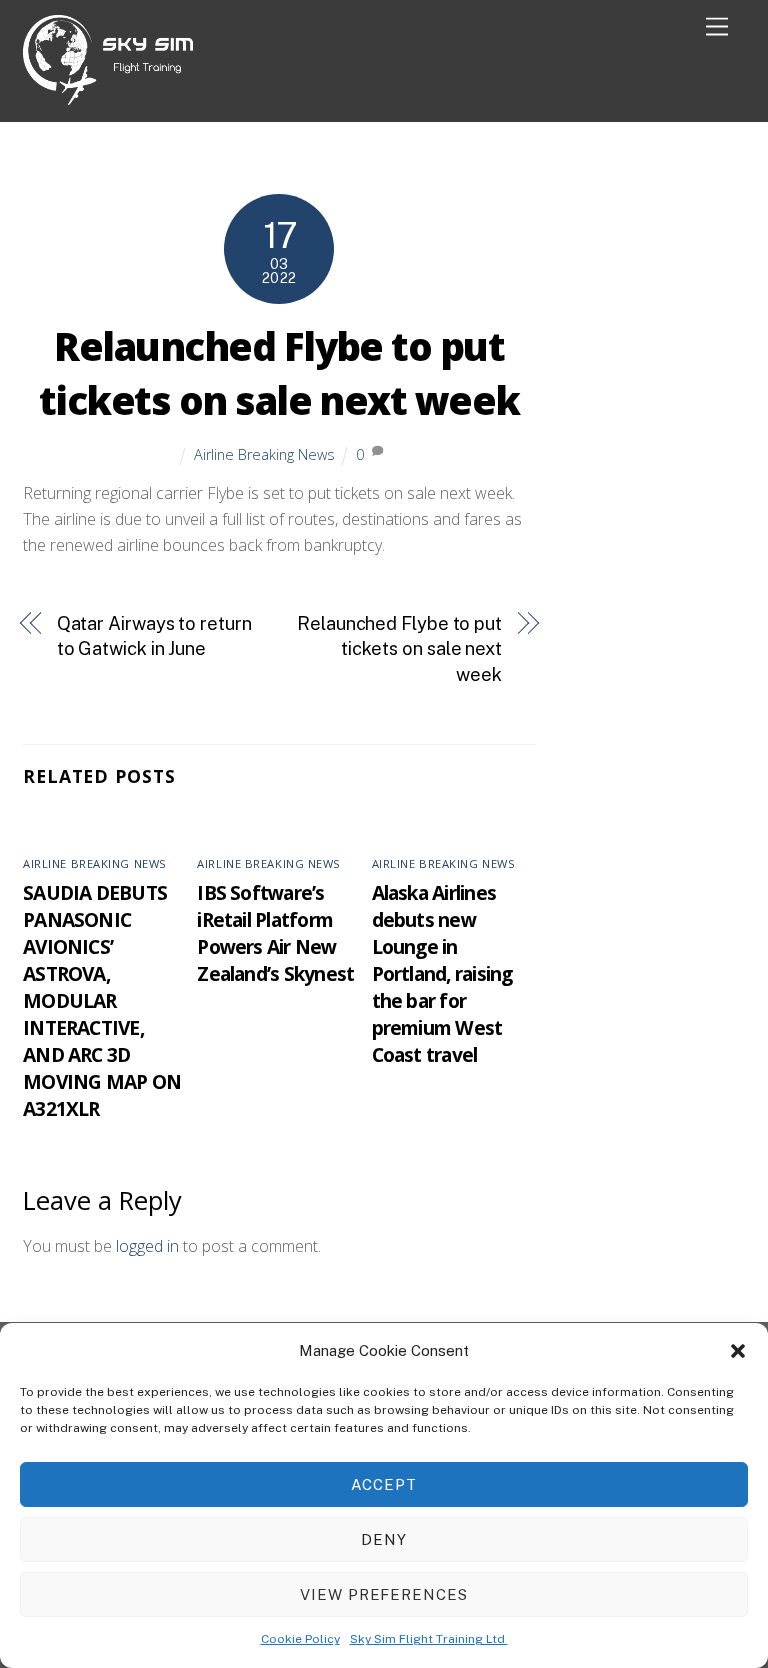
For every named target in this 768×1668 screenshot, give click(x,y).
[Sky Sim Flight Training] (108, 96)
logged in (147, 1246)
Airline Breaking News (264, 454)
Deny (384, 1539)
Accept (384, 1484)
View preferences (384, 1594)
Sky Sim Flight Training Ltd (429, 1639)
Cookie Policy (300, 1639)
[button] (738, 1351)
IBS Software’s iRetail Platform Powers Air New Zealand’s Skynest (275, 933)
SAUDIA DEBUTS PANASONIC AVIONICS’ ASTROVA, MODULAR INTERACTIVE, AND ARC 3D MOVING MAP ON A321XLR (102, 1000)
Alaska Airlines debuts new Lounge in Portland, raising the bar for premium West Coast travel (442, 973)
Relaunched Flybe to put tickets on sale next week (279, 373)
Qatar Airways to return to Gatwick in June (154, 636)
